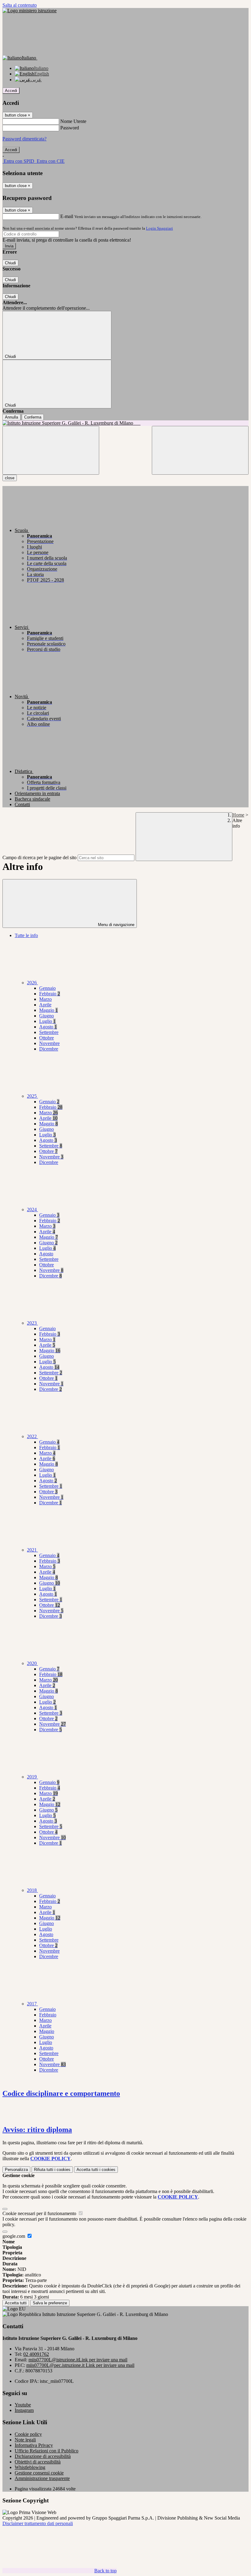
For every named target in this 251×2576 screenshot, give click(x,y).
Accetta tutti (96, 2170)
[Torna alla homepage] (125, 423)
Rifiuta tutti (52, 2170)
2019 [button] (32, 1777)
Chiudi (10, 263)
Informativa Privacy (34, 2445)
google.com (14, 2236)
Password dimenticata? (24, 139)
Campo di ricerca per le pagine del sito (39, 857)
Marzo (45, 999)
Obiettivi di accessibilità (38, 2462)
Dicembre (49, 1049)
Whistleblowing (30, 2467)
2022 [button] (32, 1436)
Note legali (25, 2440)
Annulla (11, 417)
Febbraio (50, 994)
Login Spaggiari (159, 228)
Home (238, 815)
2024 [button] (32, 1210)
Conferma (33, 417)
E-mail (67, 216)
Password (70, 128)
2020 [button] (32, 1663)
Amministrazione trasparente (42, 2478)
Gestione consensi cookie (39, 2473)
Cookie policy (28, 2434)
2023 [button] (32, 1323)
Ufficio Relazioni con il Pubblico (47, 2451)
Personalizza (16, 2170)
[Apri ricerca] (200, 450)
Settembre (49, 1032)
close (10, 478)
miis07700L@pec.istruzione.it (80, 2365)
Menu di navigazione (116, 925)
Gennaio (47, 988)
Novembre (49, 1043)
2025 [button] (32, 1096)
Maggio (49, 1010)
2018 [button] (32, 1890)
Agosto (48, 1027)
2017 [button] (32, 2004)
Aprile (45, 1005)
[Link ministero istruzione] (30, 11)
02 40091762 (36, 2354)
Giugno (47, 1016)
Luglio (47, 1021)
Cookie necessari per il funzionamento (40, 2213)
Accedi (11, 91)
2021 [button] (32, 1550)
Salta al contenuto (20, 5)
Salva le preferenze (50, 2303)
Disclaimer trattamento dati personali (38, 2523)
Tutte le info (26, 935)
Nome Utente (73, 121)
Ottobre (47, 1038)
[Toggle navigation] (51, 450)
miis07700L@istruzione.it (78, 2360)
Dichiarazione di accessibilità (43, 2456)
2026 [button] (32, 983)
